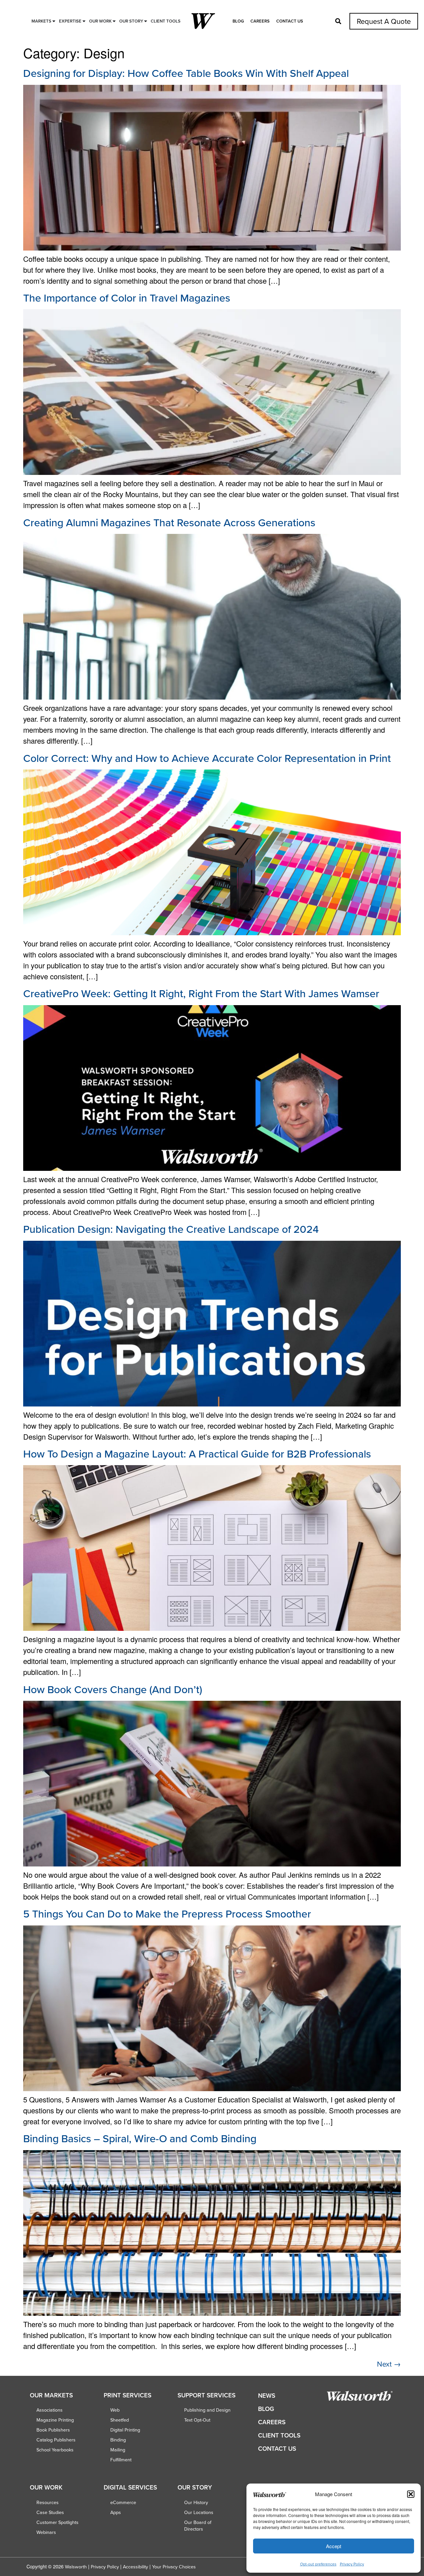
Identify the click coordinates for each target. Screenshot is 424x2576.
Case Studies (50, 2512)
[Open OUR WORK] (114, 21)
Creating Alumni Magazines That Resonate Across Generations (169, 522)
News (267, 2396)
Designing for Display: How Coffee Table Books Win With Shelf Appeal (186, 73)
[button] (411, 2494)
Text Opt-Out (197, 2420)
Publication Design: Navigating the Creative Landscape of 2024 (171, 1229)
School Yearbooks (55, 2450)
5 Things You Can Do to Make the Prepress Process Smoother (167, 1914)
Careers (260, 21)
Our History (196, 2502)
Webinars (46, 2532)
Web (115, 2410)
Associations (50, 2410)
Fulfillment (121, 2460)
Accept (334, 2546)
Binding (118, 2440)
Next (389, 2364)
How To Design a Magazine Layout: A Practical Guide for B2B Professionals (197, 1454)
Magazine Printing (55, 2420)
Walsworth (76, 2567)
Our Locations (199, 2512)
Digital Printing (125, 2430)
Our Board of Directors (198, 2526)
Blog (238, 21)
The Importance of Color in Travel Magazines (127, 298)
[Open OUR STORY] (146, 21)
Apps (116, 2512)
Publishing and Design (207, 2410)
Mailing (118, 2450)
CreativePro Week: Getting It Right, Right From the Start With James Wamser (201, 993)
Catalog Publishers (56, 2440)
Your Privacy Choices (174, 2567)
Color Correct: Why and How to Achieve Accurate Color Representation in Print (207, 758)
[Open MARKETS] (54, 21)
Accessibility (135, 2567)
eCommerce (123, 2502)
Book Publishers (53, 2430)
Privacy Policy (352, 2564)
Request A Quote (384, 21)
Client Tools (279, 2435)
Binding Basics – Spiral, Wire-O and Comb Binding (140, 2138)
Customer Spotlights (57, 2522)
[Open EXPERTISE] (84, 21)
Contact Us (290, 21)
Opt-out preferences (318, 2564)
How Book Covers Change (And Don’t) (113, 1689)
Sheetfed (120, 2420)
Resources (48, 2502)
